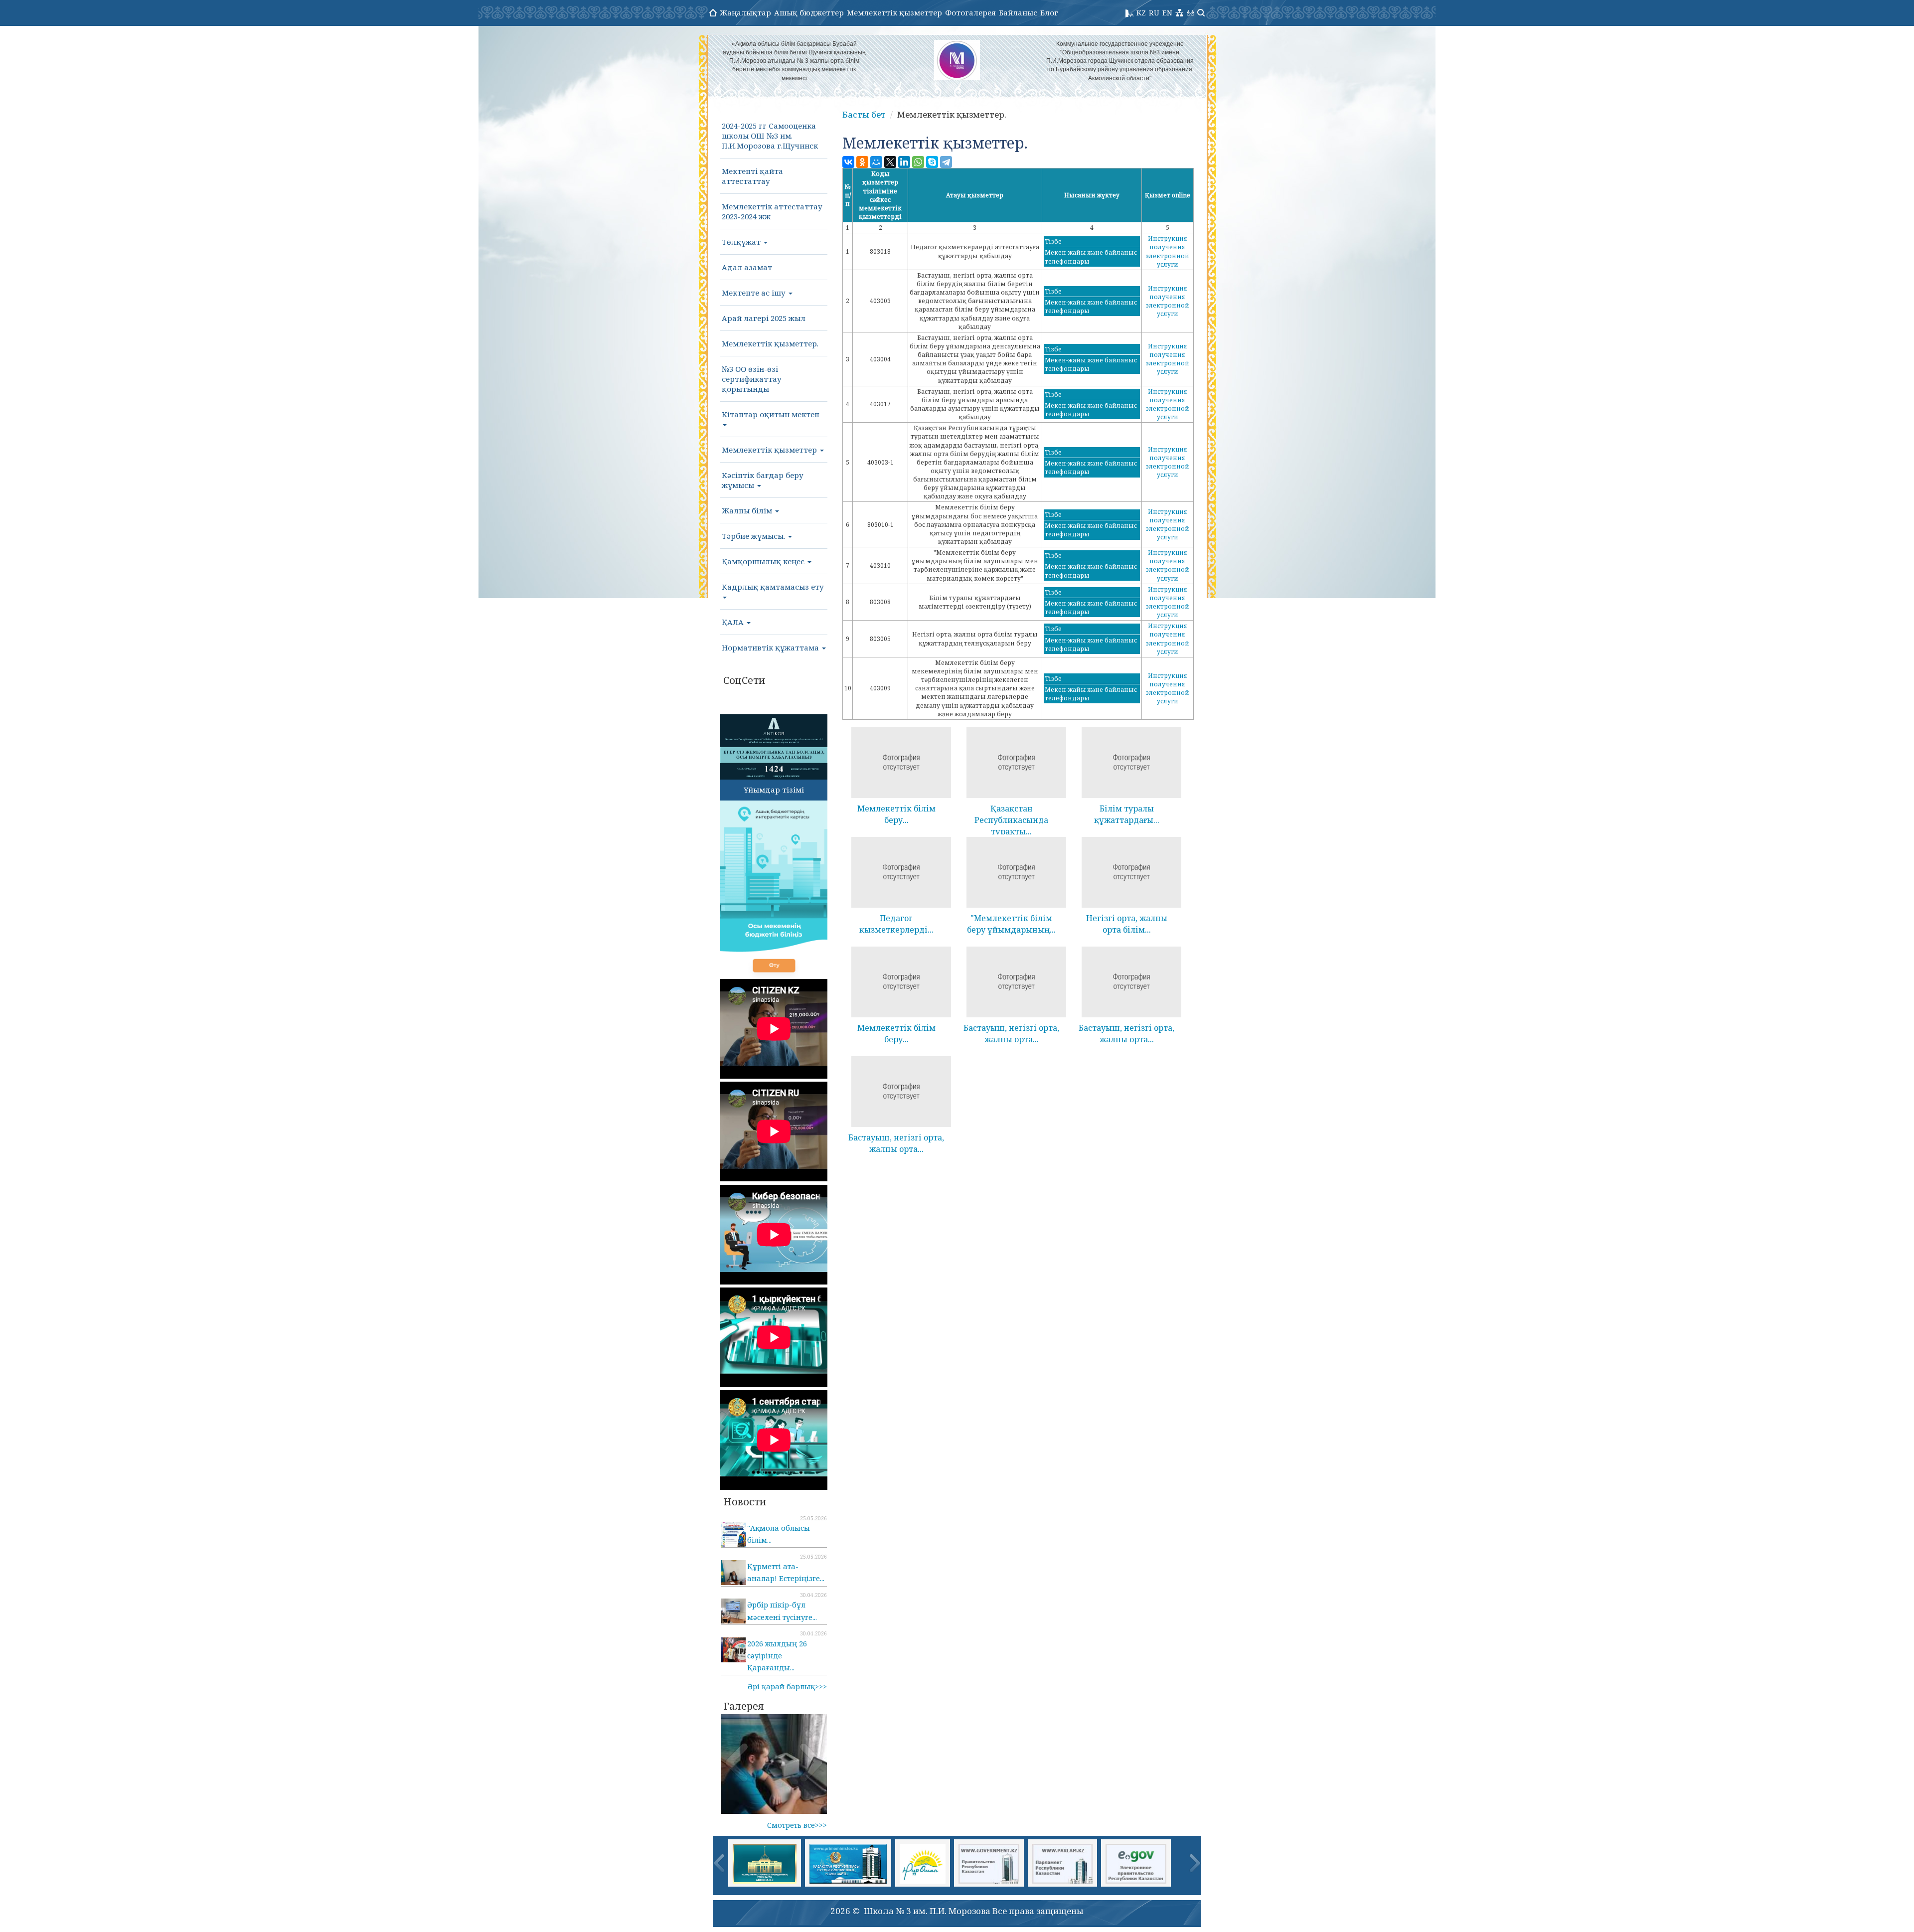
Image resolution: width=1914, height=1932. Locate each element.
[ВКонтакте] (848, 162)
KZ (1141, 12)
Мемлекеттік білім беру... (896, 814)
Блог (1049, 12)
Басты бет (864, 114)
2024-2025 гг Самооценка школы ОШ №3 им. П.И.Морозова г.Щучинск (770, 136)
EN (1167, 12)
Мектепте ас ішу (755, 293)
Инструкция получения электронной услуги (1168, 251)
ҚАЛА (734, 622)
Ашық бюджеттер (809, 12)
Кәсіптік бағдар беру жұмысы (763, 480)
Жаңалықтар (745, 12)
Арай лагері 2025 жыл (764, 318)
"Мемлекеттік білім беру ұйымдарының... (1011, 924)
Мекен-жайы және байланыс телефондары (1091, 257)
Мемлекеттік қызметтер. (770, 343)
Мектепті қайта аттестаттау (752, 176)
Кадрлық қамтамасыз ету (773, 587)
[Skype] (932, 162)
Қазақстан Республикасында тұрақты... (1011, 820)
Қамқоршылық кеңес (764, 561)
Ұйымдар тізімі (774, 790)
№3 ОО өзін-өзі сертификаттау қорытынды (752, 379)
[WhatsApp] (918, 162)
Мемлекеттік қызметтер (894, 12)
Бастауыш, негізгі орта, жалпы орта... (1011, 1034)
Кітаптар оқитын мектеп (771, 414)
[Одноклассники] (862, 162)
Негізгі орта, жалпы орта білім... (1127, 924)
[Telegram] (946, 162)
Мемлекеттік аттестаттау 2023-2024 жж (772, 211)
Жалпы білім (748, 510)
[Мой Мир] (876, 162)
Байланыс (1018, 12)
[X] (890, 162)
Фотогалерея (970, 12)
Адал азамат (747, 267)
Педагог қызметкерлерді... (896, 924)
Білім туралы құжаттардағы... (1127, 814)
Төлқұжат (742, 242)
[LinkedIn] (904, 162)
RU (1154, 12)
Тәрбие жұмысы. (754, 536)
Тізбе (1053, 241)
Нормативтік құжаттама (771, 647)
